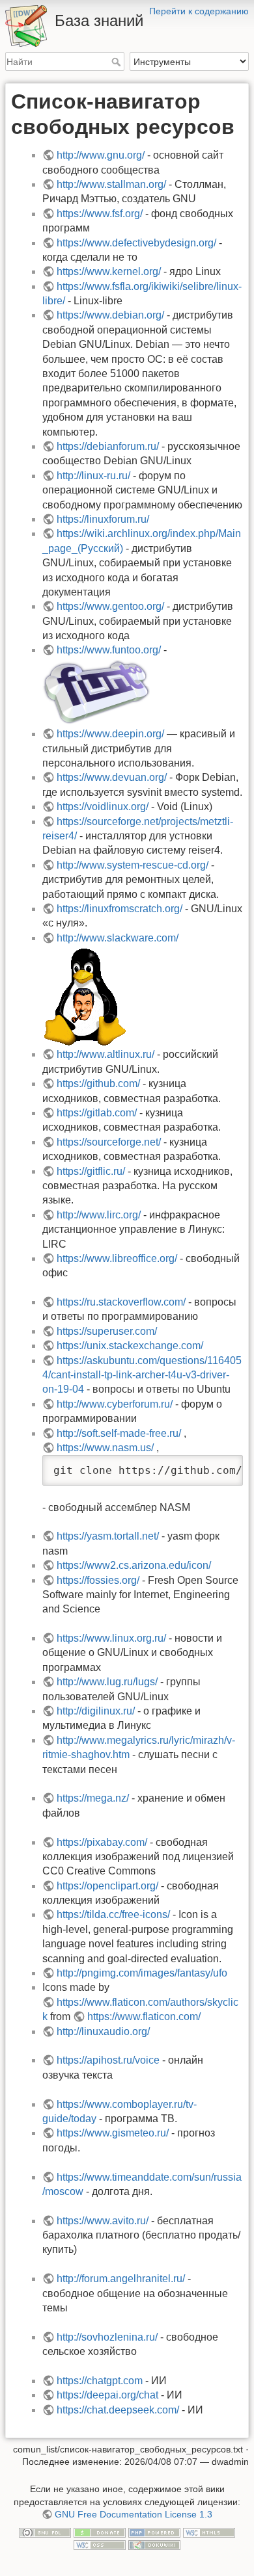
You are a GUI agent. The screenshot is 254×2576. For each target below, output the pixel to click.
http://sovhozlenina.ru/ (107, 2337)
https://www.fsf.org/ (100, 214)
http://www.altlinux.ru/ (106, 1054)
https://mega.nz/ (93, 1798)
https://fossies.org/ (98, 1580)
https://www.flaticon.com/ (144, 2017)
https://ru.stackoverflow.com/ (121, 1302)
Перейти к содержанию (199, 11)
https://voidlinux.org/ (103, 807)
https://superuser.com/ (107, 1331)
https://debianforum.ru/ (108, 446)
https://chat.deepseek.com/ (118, 2410)
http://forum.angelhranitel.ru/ (121, 2279)
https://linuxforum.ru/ (103, 519)
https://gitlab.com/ (97, 1113)
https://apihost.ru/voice (108, 2060)
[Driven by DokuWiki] (154, 2545)
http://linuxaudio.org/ (103, 2031)
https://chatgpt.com (100, 2381)
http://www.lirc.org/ (99, 1215)
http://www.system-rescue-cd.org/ (133, 865)
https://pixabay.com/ (102, 1842)
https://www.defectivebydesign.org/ (136, 243)
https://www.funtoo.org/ (109, 650)
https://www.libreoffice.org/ (117, 1258)
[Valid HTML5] (209, 2532)
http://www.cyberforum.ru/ (115, 1404)
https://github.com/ (98, 1084)
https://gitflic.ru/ (91, 1171)
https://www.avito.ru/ (103, 2221)
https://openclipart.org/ (107, 1886)
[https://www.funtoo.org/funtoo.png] (96, 691)
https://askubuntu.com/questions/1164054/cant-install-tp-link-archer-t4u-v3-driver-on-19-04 (142, 1375)
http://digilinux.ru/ (96, 1711)
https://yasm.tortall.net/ (108, 1536)
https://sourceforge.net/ (109, 1142)
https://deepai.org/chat (107, 2395)
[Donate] (100, 2532)
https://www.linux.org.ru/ (111, 1638)
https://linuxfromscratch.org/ (120, 909)
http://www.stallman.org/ (111, 184)
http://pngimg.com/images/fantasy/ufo (142, 1973)
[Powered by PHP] (154, 2532)
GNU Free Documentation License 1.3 (134, 2514)
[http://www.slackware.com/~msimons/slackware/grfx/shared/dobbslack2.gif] (84, 996)
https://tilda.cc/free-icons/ (113, 1914)
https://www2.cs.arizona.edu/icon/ (134, 1565)
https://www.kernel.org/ (109, 271)
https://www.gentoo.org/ (110, 606)
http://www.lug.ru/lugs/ (107, 1682)
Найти (118, 62)
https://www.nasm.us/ (105, 1448)
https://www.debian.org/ (110, 315)
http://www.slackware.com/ (118, 938)
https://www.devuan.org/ (112, 777)
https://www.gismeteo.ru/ (113, 2133)
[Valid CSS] (100, 2545)
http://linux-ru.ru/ (93, 476)
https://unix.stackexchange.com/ (130, 1346)
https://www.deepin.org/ (110, 734)
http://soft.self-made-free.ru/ (119, 1433)
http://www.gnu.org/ (101, 155)
